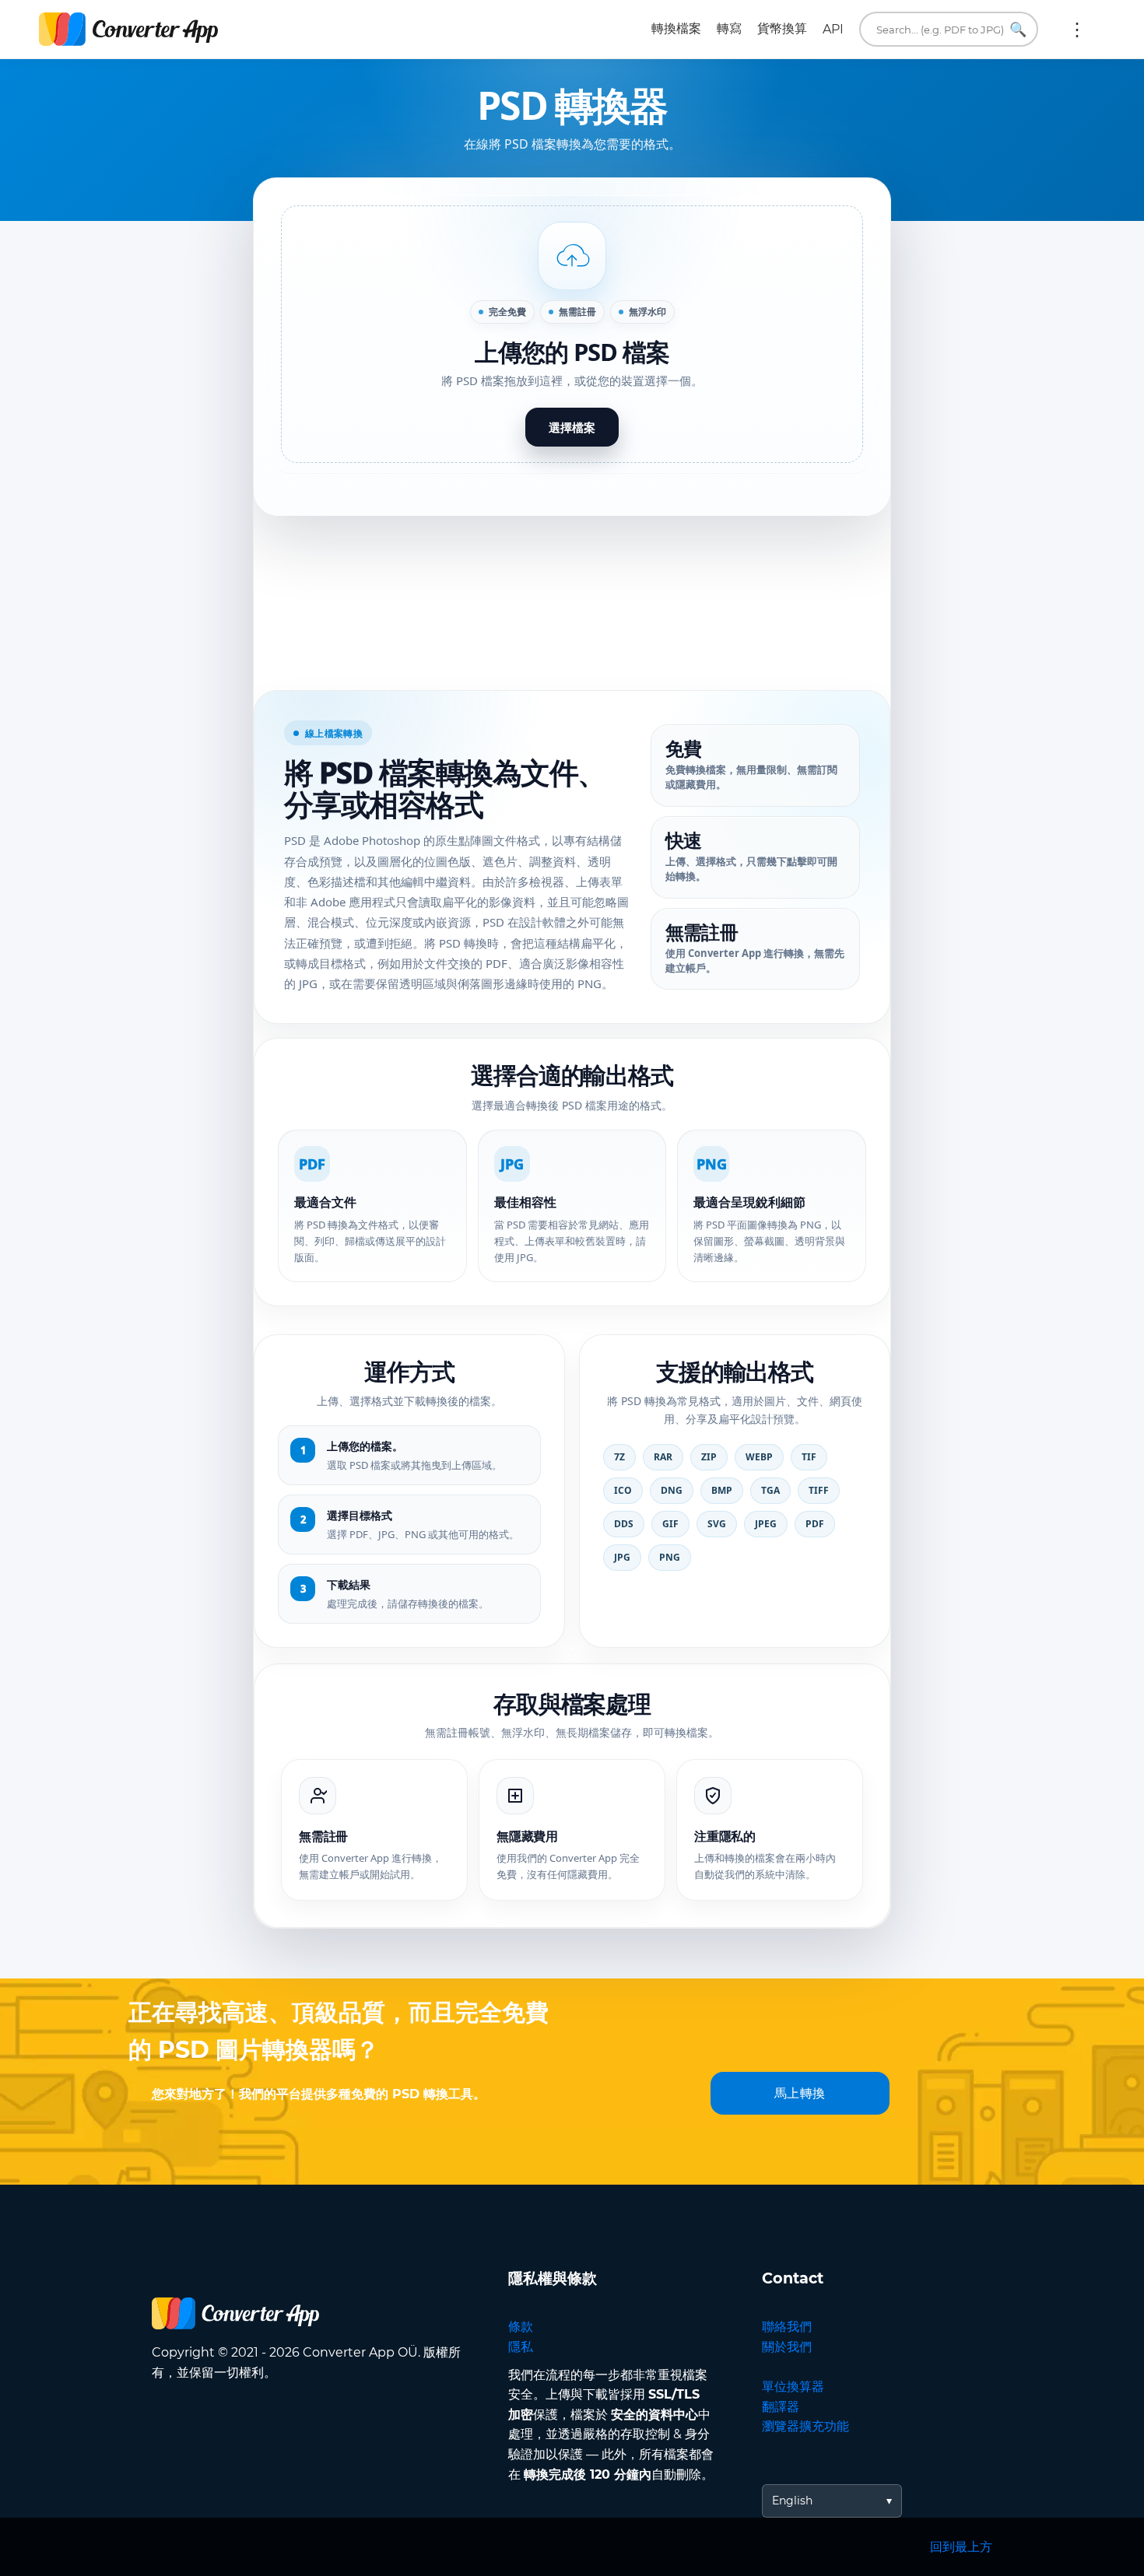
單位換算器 (793, 2387)
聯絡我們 (787, 2327)
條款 (521, 2327)
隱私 (521, 2347)
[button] (572, 335)
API (833, 29)
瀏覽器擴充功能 (805, 2426)
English (792, 2501)
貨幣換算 (782, 28)
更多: (1077, 30)
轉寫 (729, 28)
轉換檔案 (676, 28)
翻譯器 (781, 2407)
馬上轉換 (800, 2093)
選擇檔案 (572, 427)
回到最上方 (961, 2547)
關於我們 (787, 2347)
